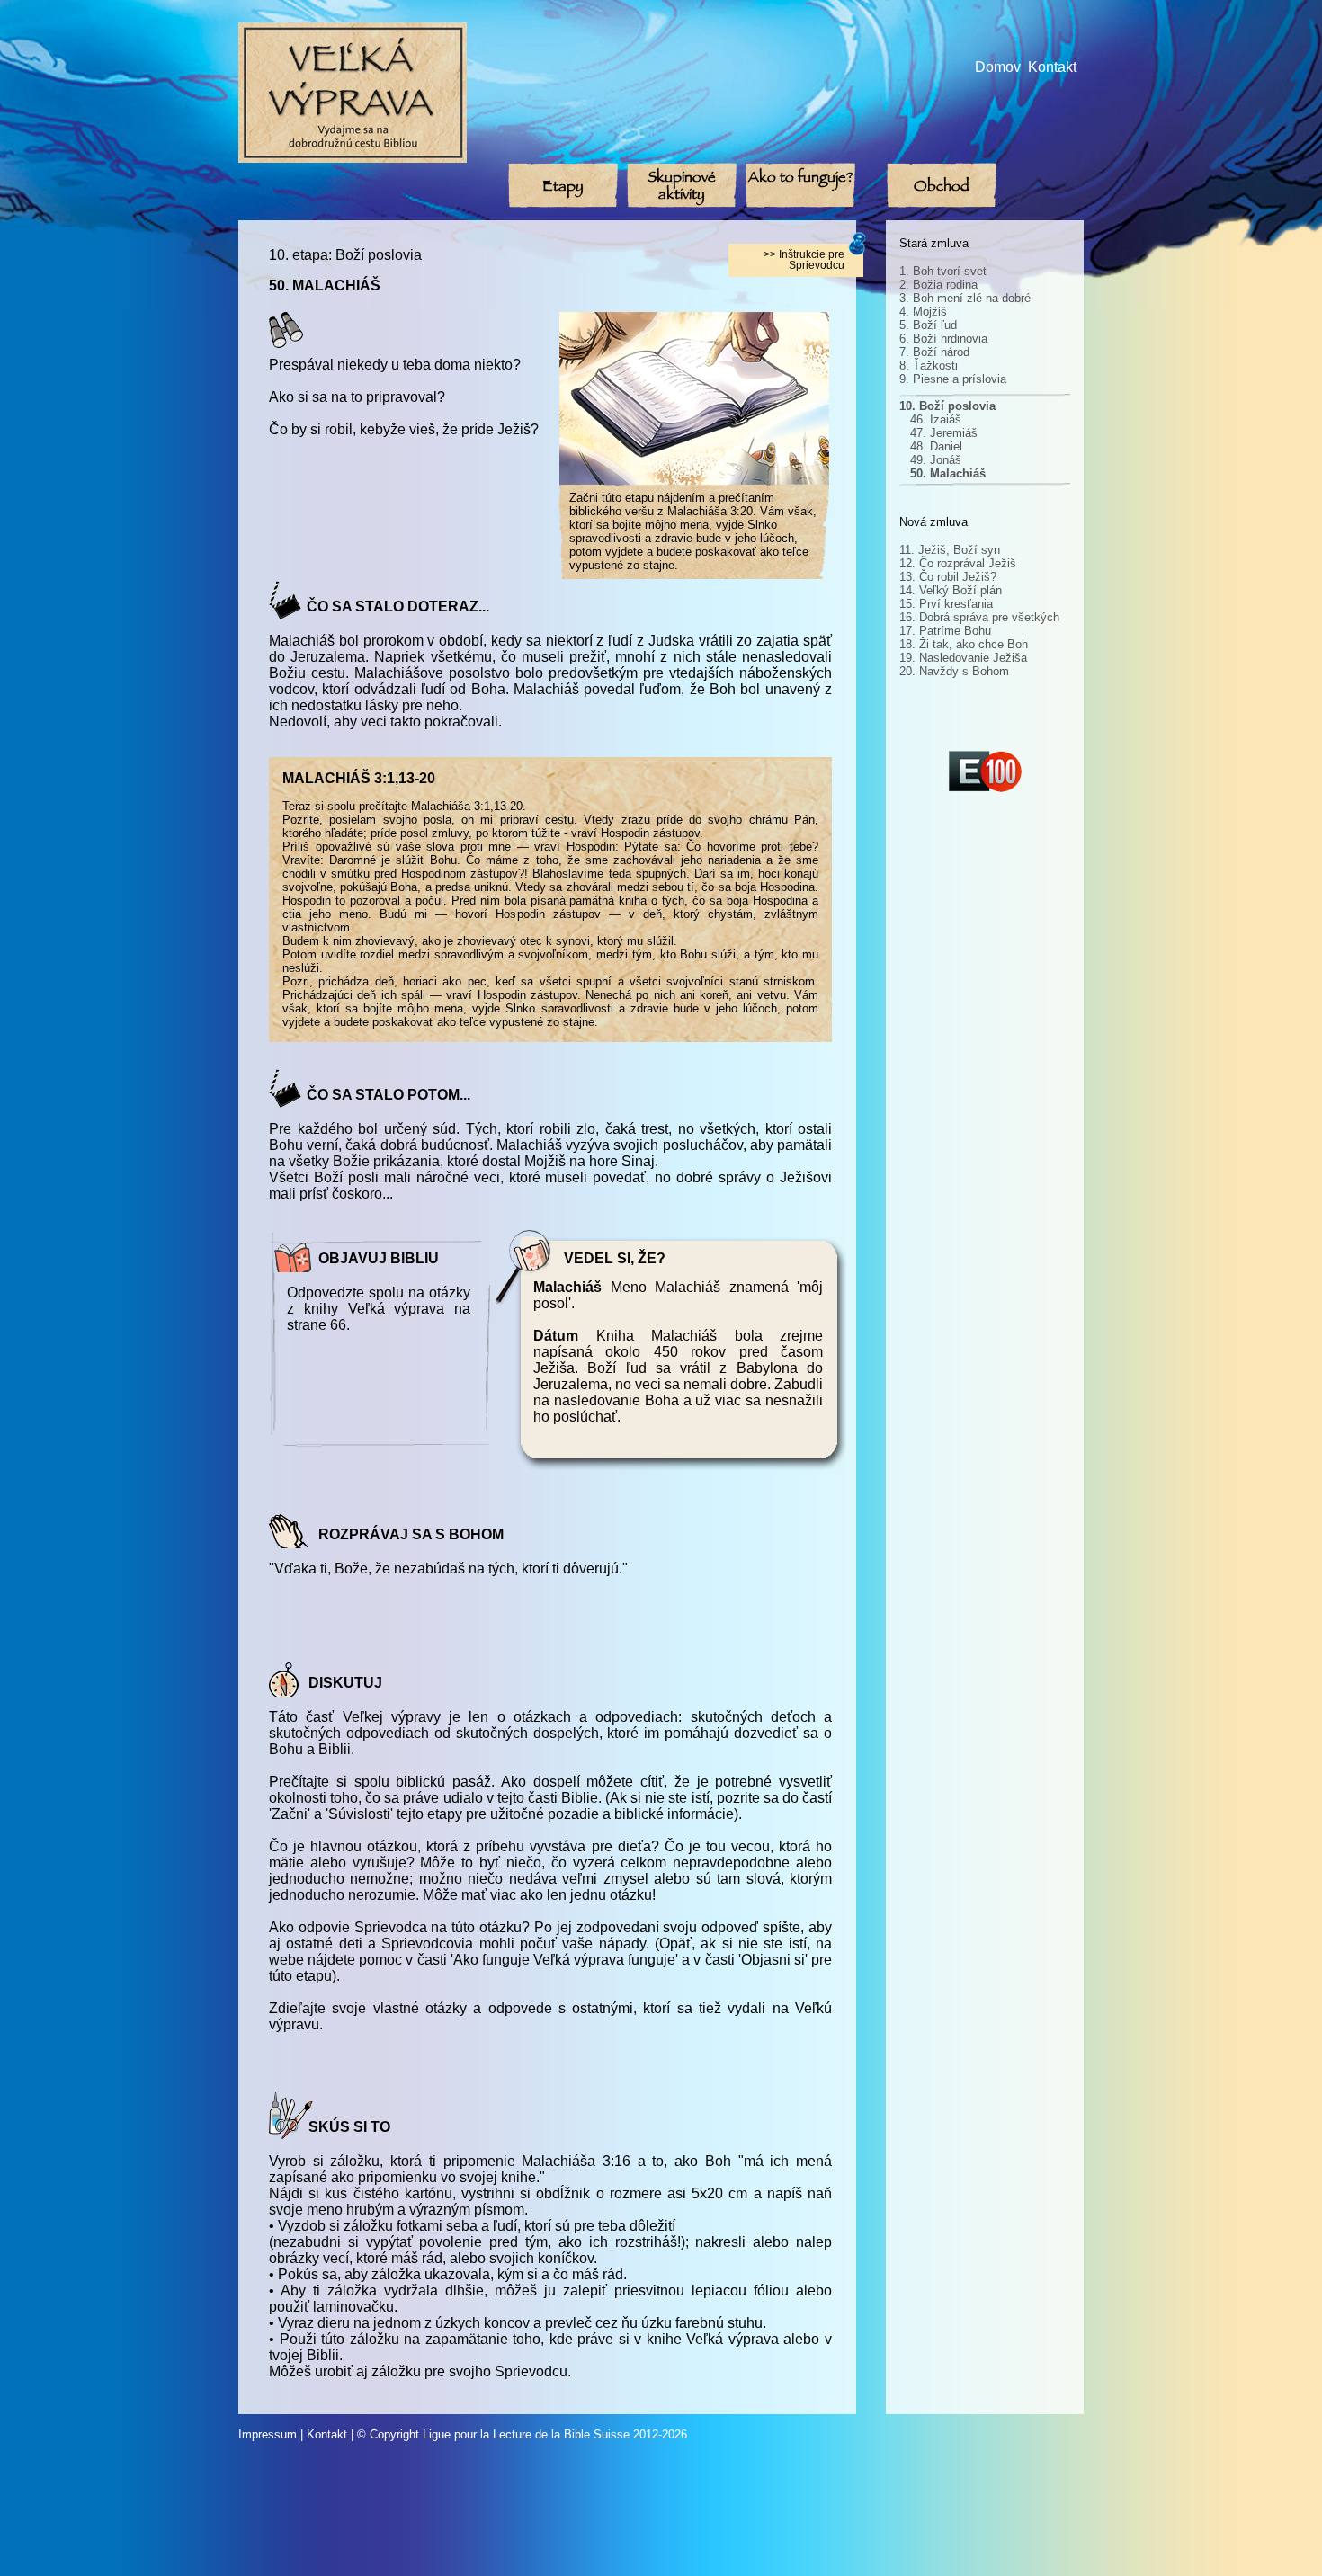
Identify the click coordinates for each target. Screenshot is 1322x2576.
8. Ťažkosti (929, 365)
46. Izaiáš (936, 419)
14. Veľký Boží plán (951, 590)
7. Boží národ (934, 352)
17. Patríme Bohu (945, 631)
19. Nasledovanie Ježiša (963, 658)
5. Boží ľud (928, 325)
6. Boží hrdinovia (943, 339)
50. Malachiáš (948, 473)
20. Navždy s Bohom (954, 671)
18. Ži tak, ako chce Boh (964, 644)
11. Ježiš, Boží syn (950, 550)
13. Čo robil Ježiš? (948, 577)
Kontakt (1052, 67)
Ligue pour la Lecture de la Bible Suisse (526, 2434)
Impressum (268, 2434)
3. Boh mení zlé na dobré (965, 298)
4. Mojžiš (923, 312)
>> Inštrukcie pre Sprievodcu (804, 260)
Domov (998, 67)
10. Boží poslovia (947, 406)
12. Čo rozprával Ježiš (958, 563)
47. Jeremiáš (944, 433)
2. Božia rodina (938, 285)
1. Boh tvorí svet (943, 271)
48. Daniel (936, 446)
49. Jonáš (936, 460)
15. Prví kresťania (946, 604)
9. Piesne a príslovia (953, 379)
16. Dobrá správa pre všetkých (979, 617)
